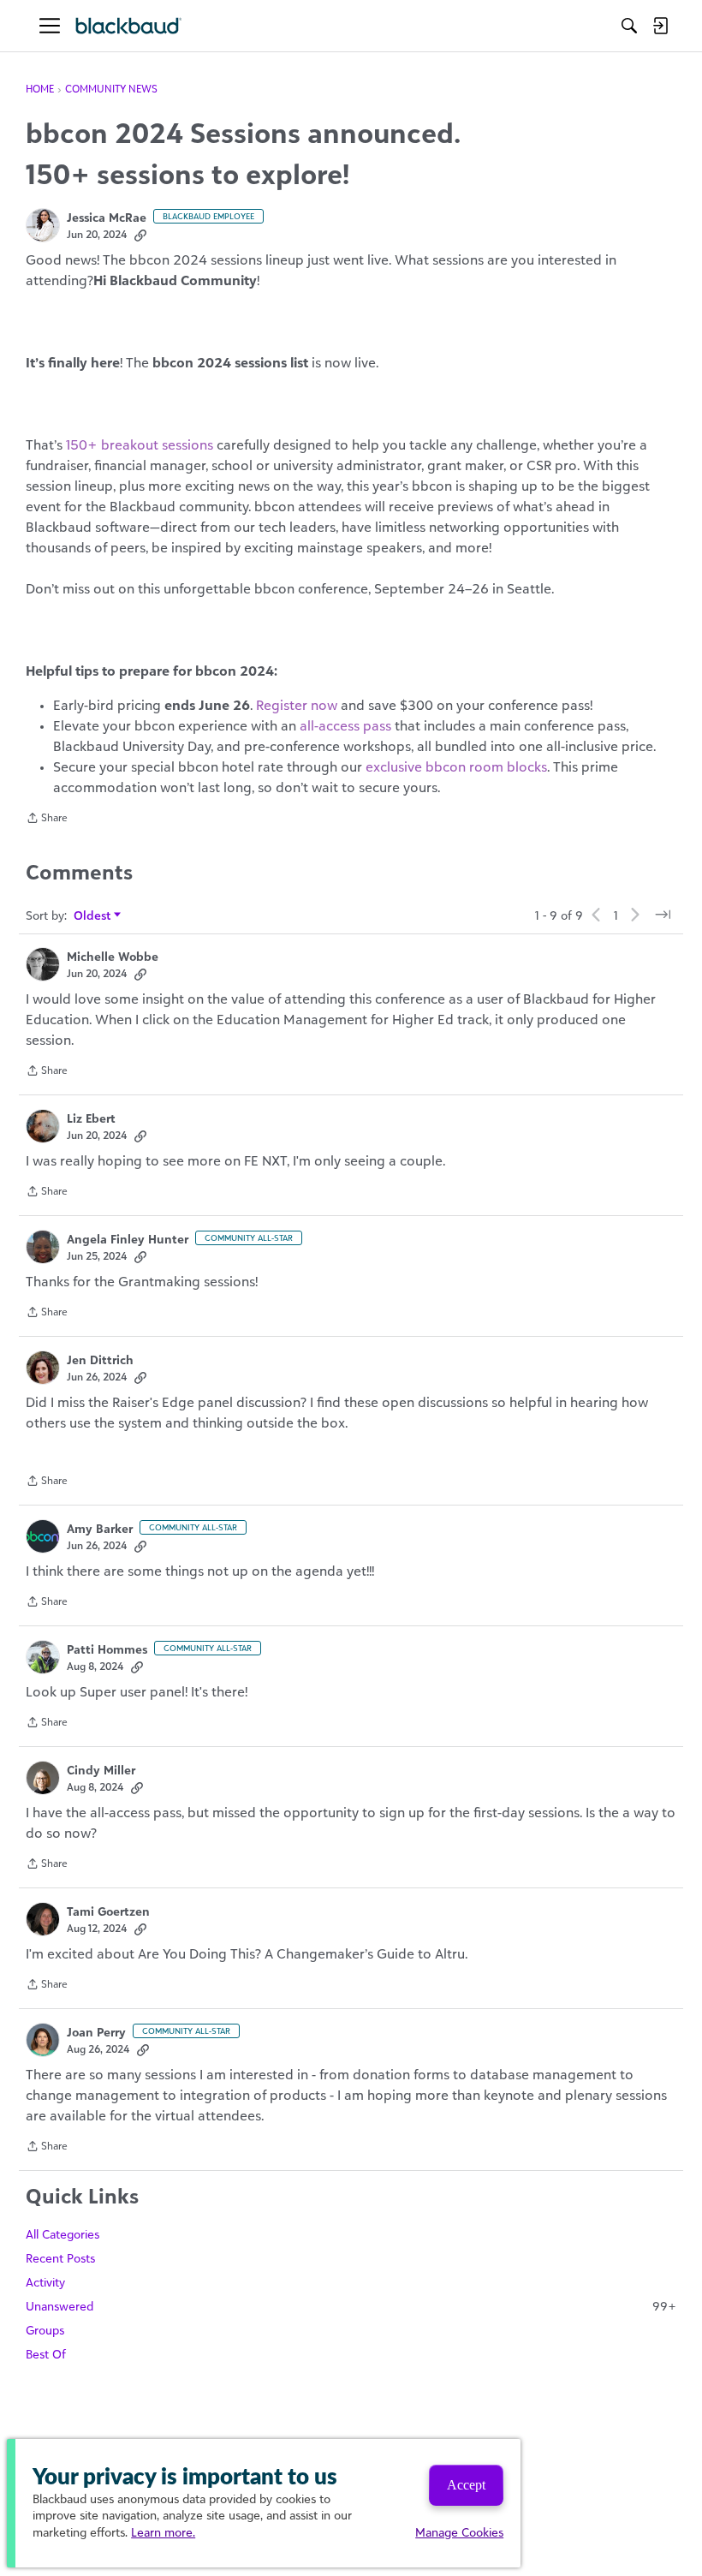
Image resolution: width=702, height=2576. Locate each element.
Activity (45, 2282)
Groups (45, 2330)
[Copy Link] (140, 235)
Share (47, 820)
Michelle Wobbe (113, 956)
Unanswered (351, 2306)
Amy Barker (100, 1528)
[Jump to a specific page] (663, 915)
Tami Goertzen (108, 1911)
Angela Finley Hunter (128, 1239)
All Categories (62, 2234)
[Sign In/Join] (660, 26)
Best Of (46, 2354)
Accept (466, 2485)
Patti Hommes (107, 1649)
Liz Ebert (91, 1118)
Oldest (93, 916)
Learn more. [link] (163, 2532)
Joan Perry (96, 2032)
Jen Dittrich (100, 1360)
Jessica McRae (107, 217)
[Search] (629, 26)
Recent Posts (60, 2258)
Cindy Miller (101, 1770)
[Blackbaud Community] (129, 26)
